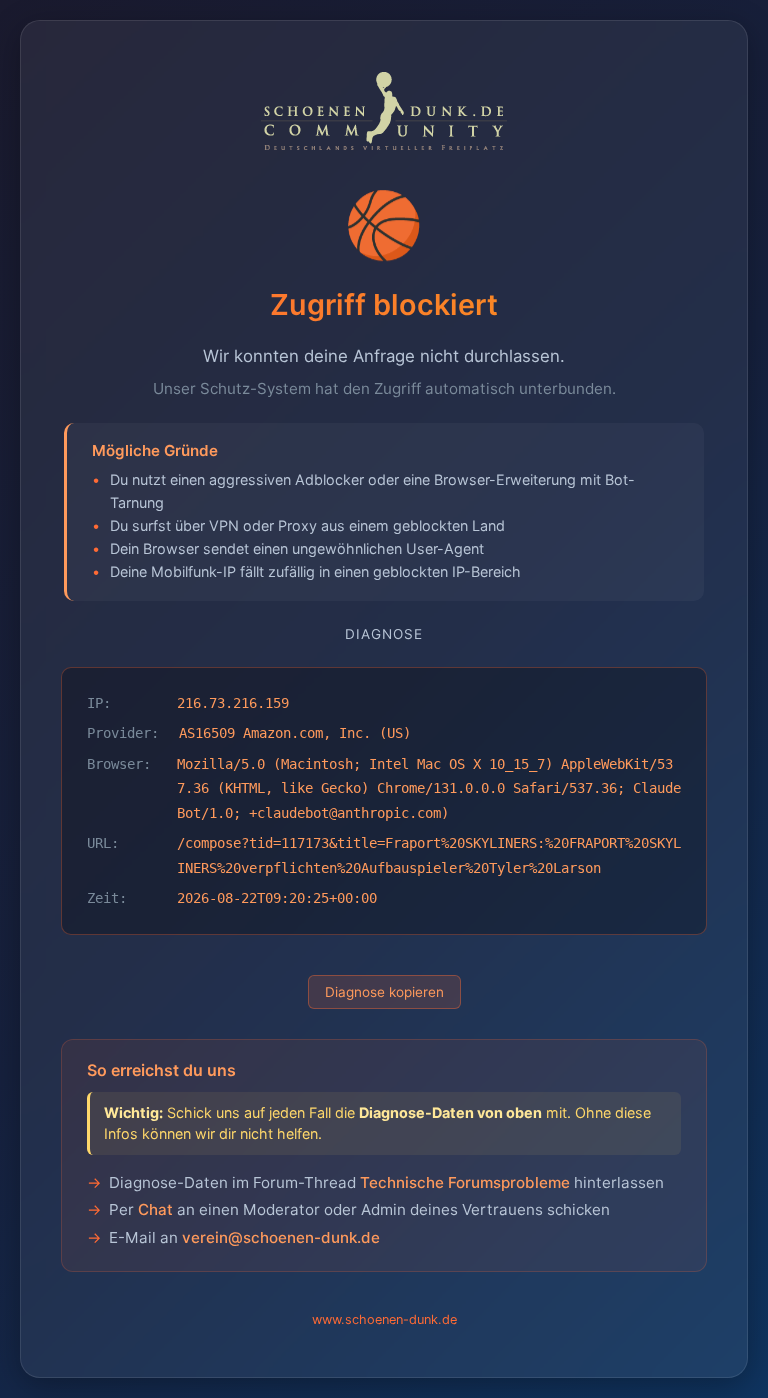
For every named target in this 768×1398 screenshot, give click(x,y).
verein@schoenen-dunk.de (281, 1237)
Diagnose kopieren (384, 992)
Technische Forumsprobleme (465, 1182)
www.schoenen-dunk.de (384, 1319)
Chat (155, 1209)
